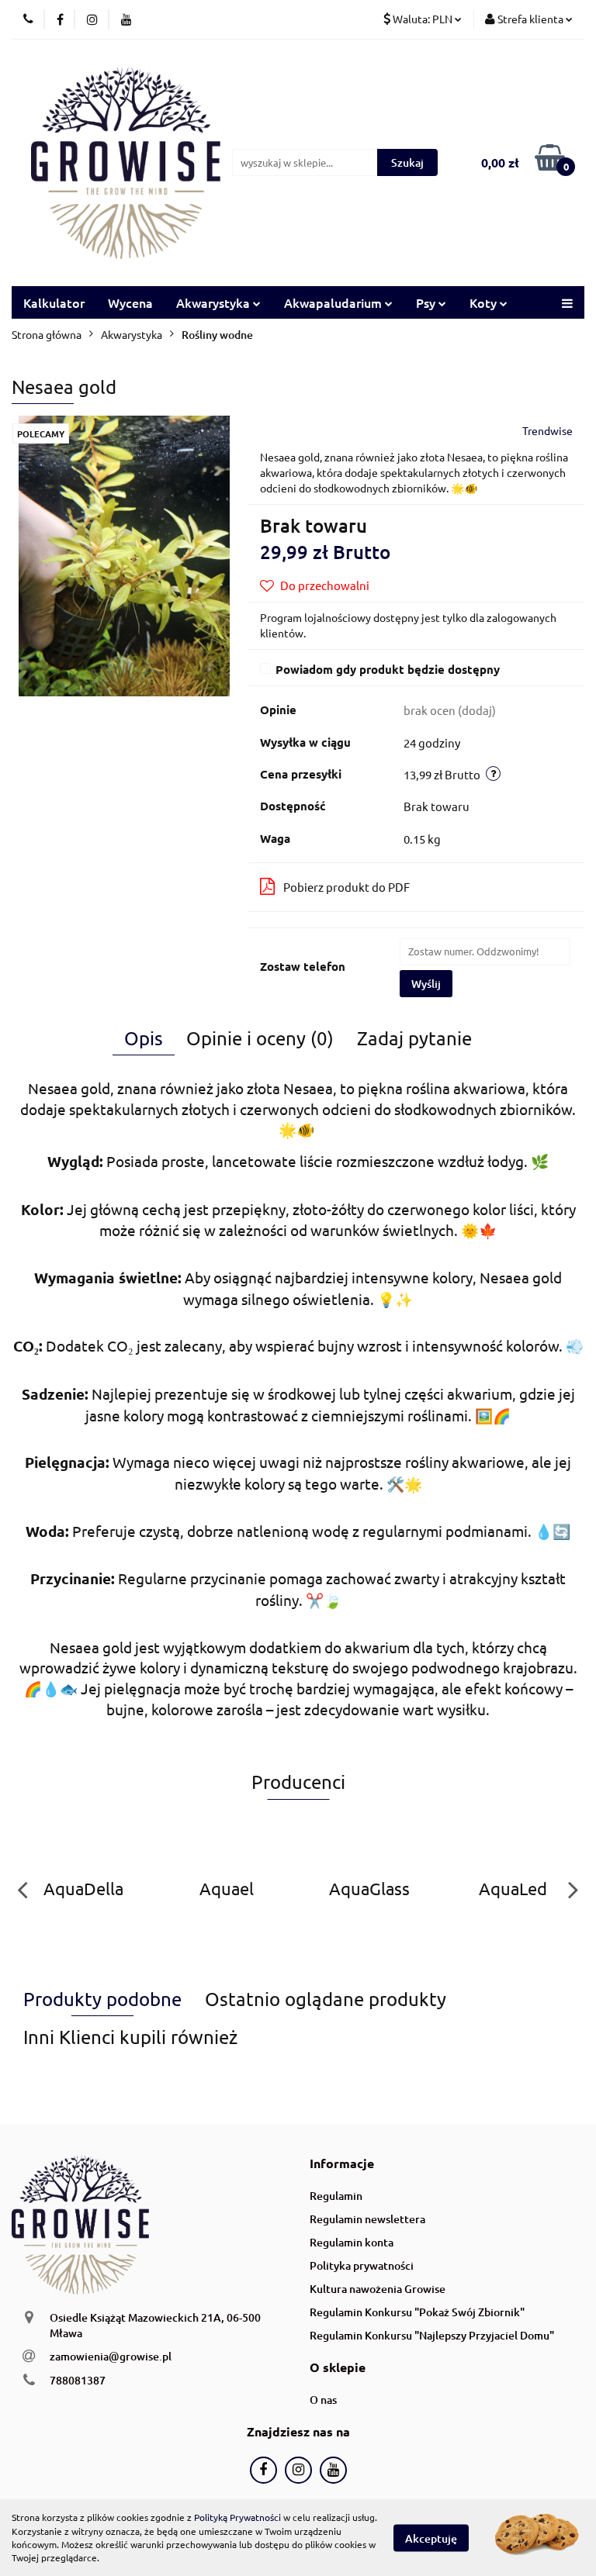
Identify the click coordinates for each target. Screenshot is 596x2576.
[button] (342, 2164)
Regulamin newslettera (367, 2219)
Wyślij (426, 984)
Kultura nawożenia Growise (378, 2289)
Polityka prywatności (362, 2265)
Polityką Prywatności (237, 2517)
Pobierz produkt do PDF (347, 887)
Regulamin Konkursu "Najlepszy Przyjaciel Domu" (432, 2335)
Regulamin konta (352, 2242)
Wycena (130, 302)
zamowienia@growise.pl (111, 2356)
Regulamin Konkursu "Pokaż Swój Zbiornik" (417, 2312)
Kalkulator (54, 302)
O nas (323, 2400)
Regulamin (336, 2196)
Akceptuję (431, 2538)
